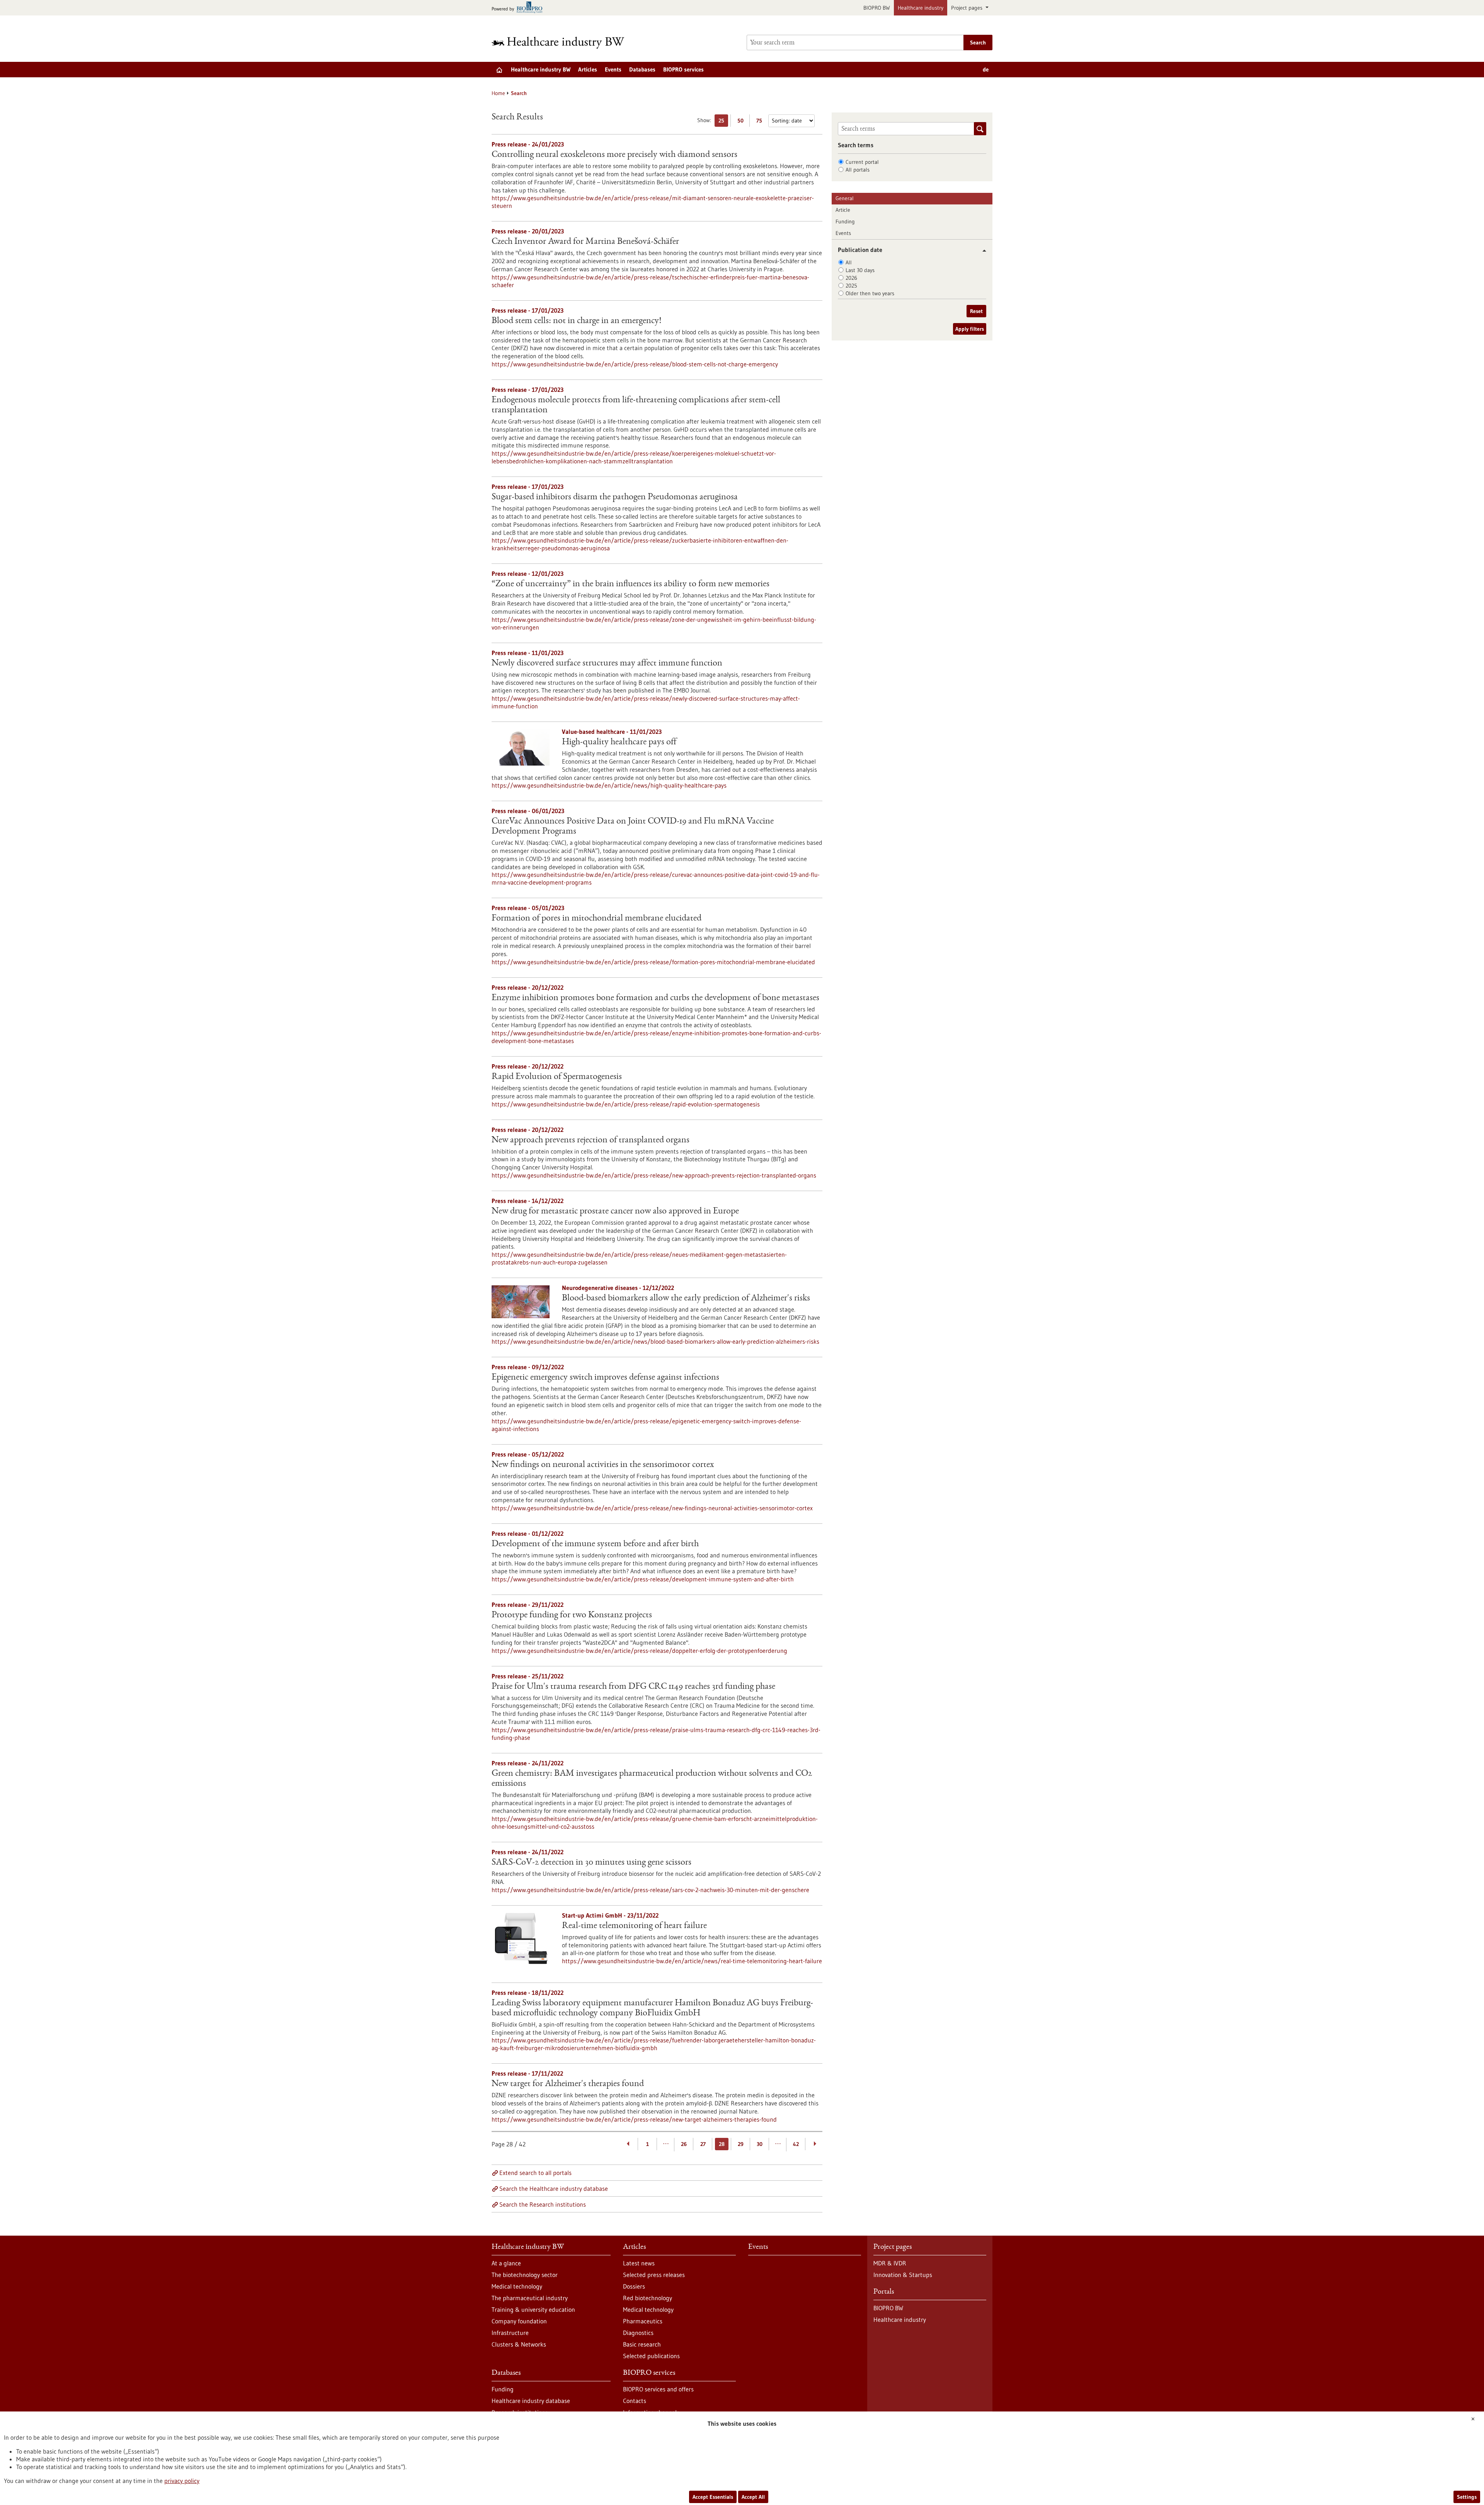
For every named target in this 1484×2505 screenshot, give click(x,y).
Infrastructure (510, 2333)
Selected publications (651, 2356)
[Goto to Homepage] (563, 43)
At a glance (506, 2263)
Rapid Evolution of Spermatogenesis (557, 1077)
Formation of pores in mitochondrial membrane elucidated (596, 919)
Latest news (639, 2263)
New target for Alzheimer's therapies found (568, 2084)
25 (723, 122)
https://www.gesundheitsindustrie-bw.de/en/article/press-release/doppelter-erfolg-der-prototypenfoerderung (639, 1651)
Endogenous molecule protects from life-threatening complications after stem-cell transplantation (636, 405)
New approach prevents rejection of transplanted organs (591, 1140)
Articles (588, 69)
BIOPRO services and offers (658, 2389)
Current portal (862, 162)
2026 (851, 278)
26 (684, 2144)
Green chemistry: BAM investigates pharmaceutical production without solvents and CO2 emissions (652, 1779)
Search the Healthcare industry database (554, 2188)
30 (760, 2144)
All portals (858, 170)
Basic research (642, 2344)
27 (703, 2144)
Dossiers (634, 2286)
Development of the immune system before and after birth (595, 1544)
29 (741, 2144)
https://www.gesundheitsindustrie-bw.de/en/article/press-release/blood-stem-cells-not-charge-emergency (635, 364)
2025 (851, 286)
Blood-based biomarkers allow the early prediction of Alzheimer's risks (686, 1298)
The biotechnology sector (525, 2275)
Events (613, 69)
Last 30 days (860, 270)
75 (761, 122)
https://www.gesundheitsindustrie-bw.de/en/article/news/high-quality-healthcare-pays (609, 785)
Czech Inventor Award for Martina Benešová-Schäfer (585, 242)
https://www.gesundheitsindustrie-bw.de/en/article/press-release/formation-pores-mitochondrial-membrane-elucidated (653, 962)
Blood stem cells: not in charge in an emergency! (576, 321)
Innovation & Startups (903, 2275)
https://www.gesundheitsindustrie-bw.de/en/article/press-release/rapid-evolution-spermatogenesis (626, 1104)
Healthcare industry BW (541, 69)
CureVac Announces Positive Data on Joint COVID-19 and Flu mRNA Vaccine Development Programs (633, 827)
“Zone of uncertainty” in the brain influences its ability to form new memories (631, 584)
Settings (1467, 2497)
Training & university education (533, 2309)
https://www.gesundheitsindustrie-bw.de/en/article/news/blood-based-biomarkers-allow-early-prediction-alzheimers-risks (655, 1341)
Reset (976, 311)
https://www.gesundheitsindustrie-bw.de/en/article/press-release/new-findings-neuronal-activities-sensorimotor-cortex (652, 1508)
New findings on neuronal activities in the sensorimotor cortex (603, 1465)
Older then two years (870, 293)
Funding (845, 221)
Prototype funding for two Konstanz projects (572, 1615)
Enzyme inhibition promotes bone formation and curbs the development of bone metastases (655, 998)
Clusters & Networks (519, 2344)
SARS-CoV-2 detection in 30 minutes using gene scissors (591, 1863)
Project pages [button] (967, 8)
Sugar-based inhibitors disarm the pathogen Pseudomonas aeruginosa (615, 497)
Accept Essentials (713, 2497)
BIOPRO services (683, 69)
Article (843, 210)
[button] (981, 251)
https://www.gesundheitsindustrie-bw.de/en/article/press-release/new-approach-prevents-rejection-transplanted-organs (654, 1175)
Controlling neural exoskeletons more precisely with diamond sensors (614, 155)
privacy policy (182, 2481)
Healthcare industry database (531, 2401)
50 (742, 122)
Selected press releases (654, 2275)
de (986, 69)
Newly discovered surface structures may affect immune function (607, 664)
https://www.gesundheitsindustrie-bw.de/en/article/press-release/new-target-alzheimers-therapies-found (634, 2119)
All (849, 262)
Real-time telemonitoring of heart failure (634, 1926)
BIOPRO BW (877, 8)
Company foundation (519, 2321)
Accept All (753, 2497)
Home (498, 93)
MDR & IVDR (890, 2263)
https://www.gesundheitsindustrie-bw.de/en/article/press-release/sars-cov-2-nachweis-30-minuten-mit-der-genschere (650, 1890)
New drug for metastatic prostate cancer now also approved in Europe (615, 1212)
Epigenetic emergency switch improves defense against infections (605, 1378)
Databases (642, 69)
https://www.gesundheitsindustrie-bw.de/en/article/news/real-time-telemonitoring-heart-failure (692, 1961)
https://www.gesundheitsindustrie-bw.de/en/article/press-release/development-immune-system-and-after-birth (643, 1579)
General (845, 198)
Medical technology (517, 2286)
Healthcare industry (921, 8)
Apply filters (970, 329)
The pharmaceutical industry (530, 2298)
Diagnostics (638, 2333)
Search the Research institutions (543, 2204)
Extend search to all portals (535, 2173)
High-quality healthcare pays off (619, 742)
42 (796, 2144)
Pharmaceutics (643, 2321)
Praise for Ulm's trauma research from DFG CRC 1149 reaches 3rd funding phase (633, 1687)
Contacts (635, 2401)
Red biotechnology (648, 2298)
